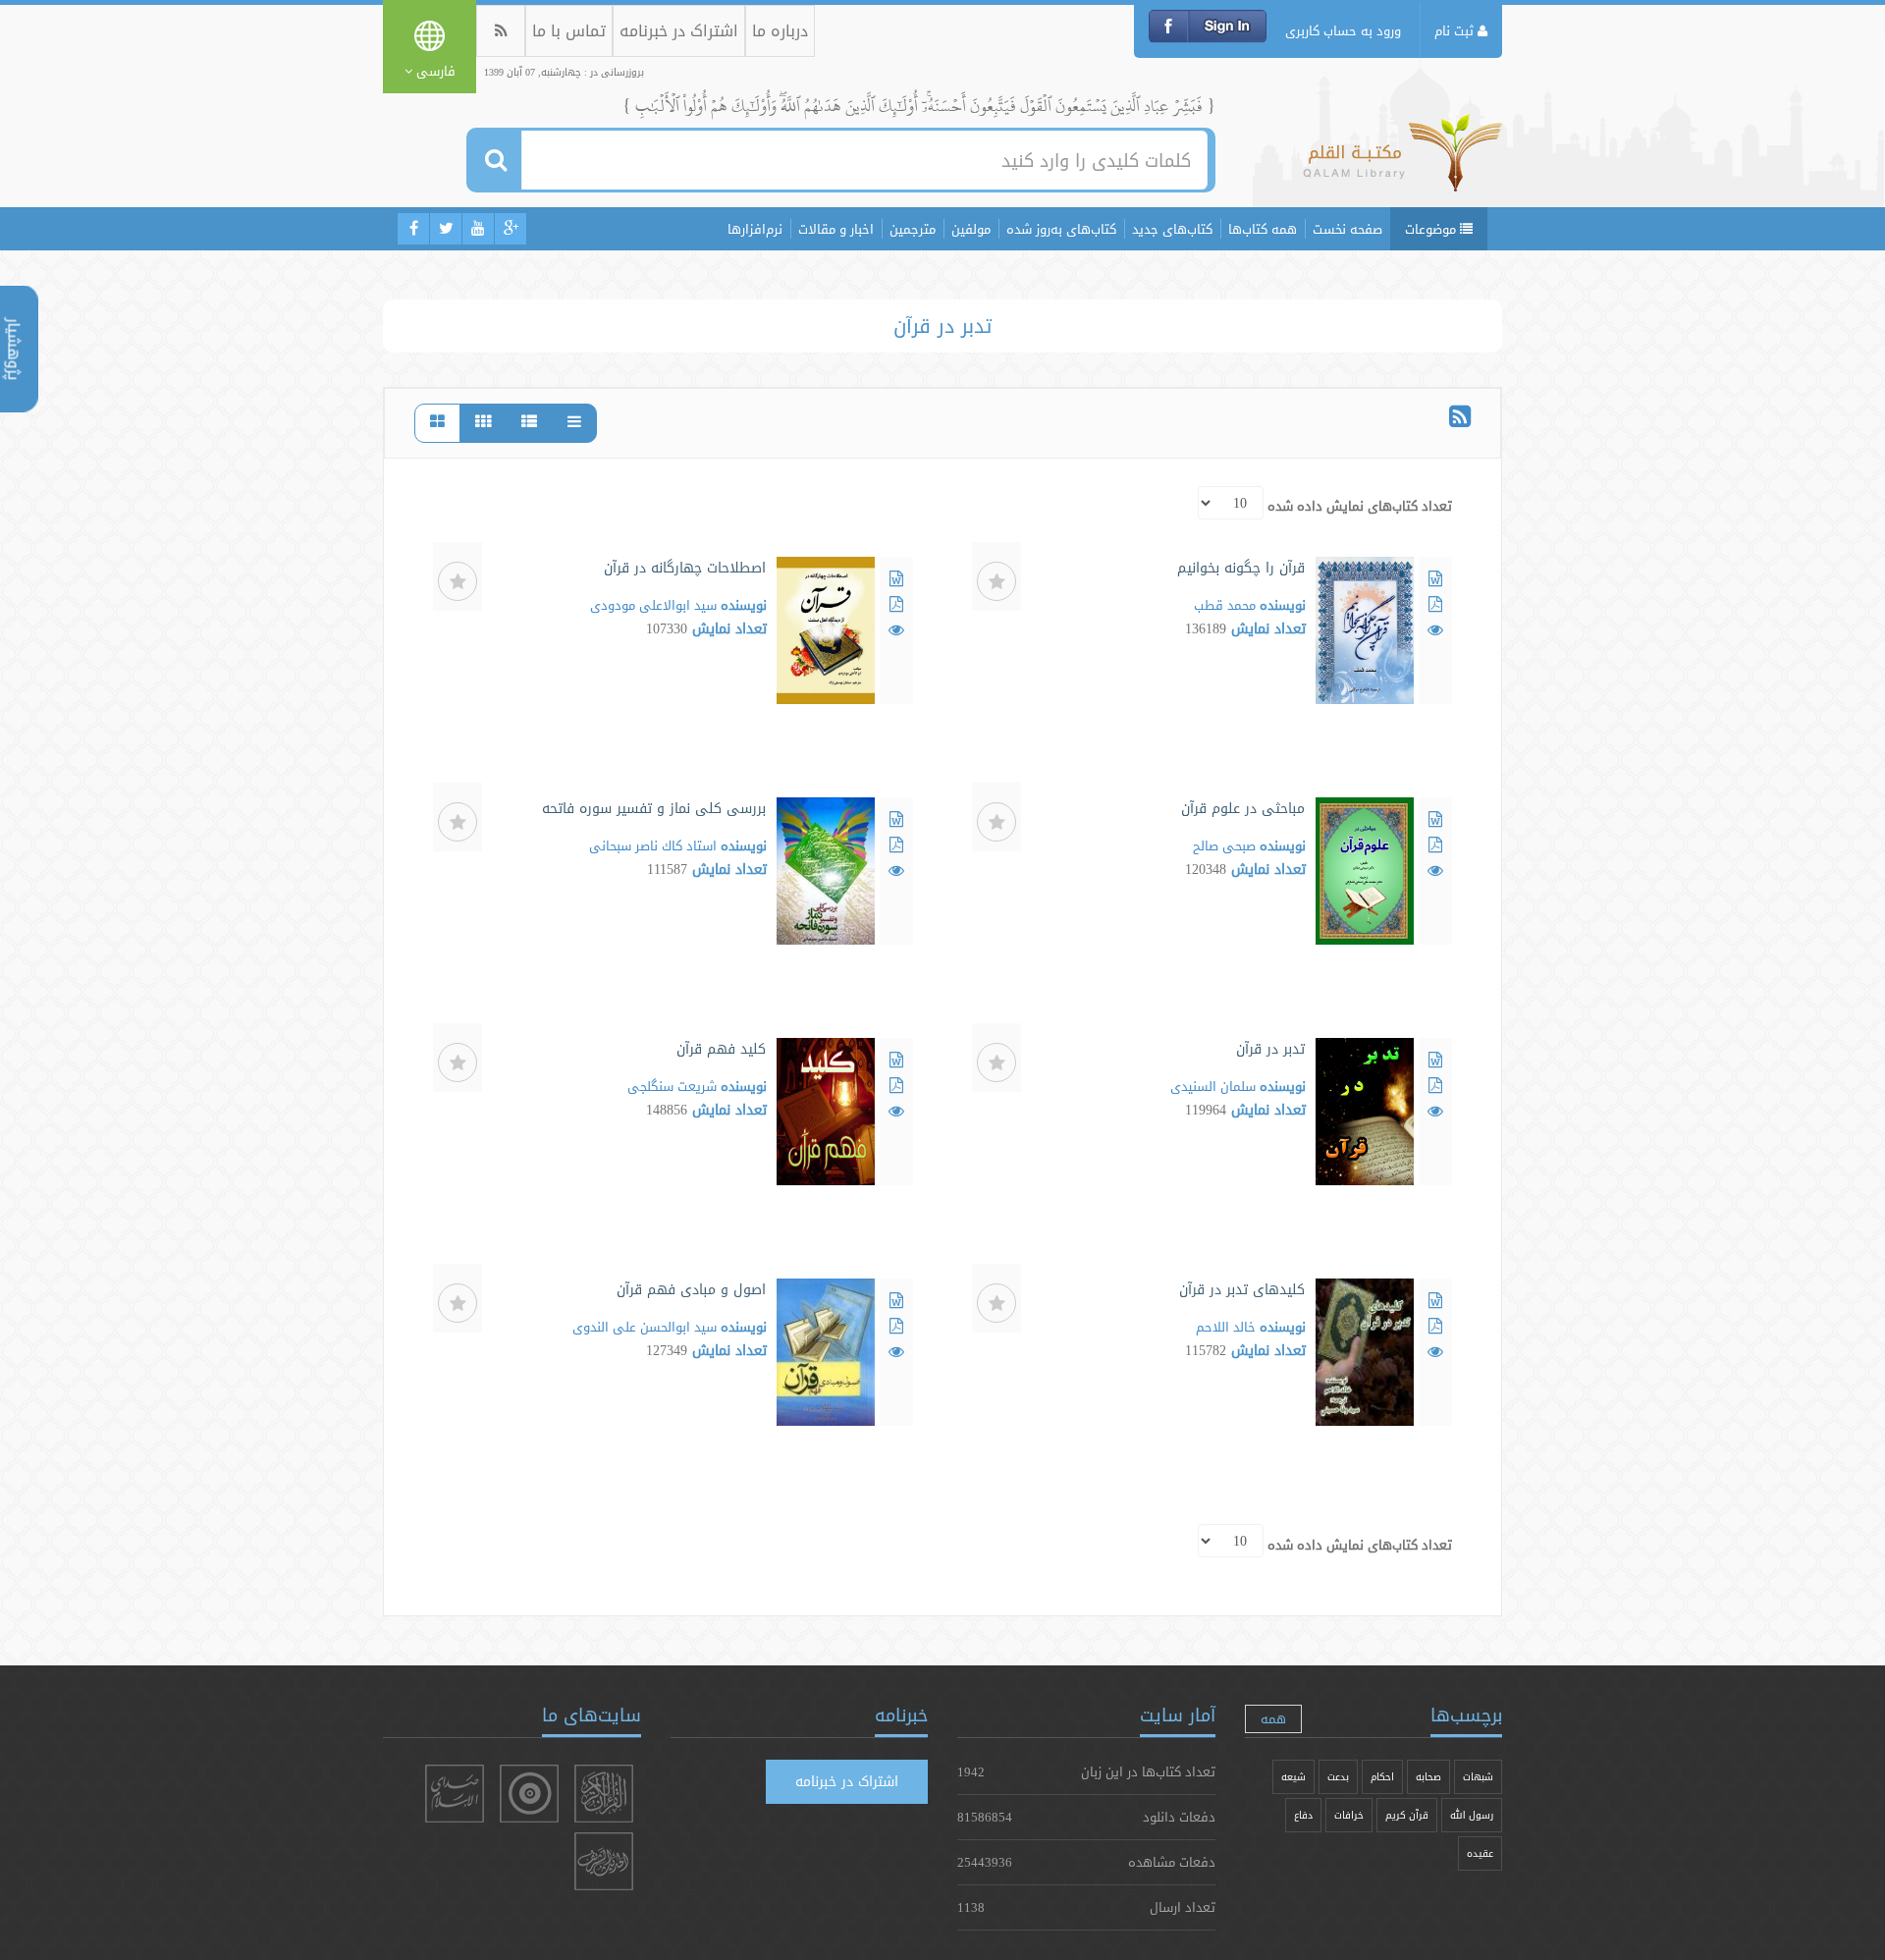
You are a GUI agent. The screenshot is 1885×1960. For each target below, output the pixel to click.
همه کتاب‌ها (1263, 229)
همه (1273, 1718)
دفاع (1303, 1815)
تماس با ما (569, 31)
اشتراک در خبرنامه (679, 31)
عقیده (1480, 1853)
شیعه (1293, 1777)
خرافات (1349, 1815)
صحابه (1428, 1777)
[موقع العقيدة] (529, 1794)
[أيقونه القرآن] (604, 1794)
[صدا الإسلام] (455, 1794)
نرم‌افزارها (755, 229)
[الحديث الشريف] (604, 1861)
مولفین (971, 229)
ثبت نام (1456, 30)
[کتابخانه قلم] (1402, 162)
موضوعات (1432, 229)
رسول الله (1472, 1815)
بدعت (1338, 1777)
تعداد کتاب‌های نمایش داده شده (1360, 506)
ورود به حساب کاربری (1343, 30)
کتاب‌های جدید (1172, 229)
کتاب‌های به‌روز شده (1061, 229)
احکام (1382, 1777)
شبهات (1478, 1777)
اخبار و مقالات (836, 229)
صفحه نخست (1347, 229)
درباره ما (780, 31)
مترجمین (913, 229)
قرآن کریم (1407, 1815)
